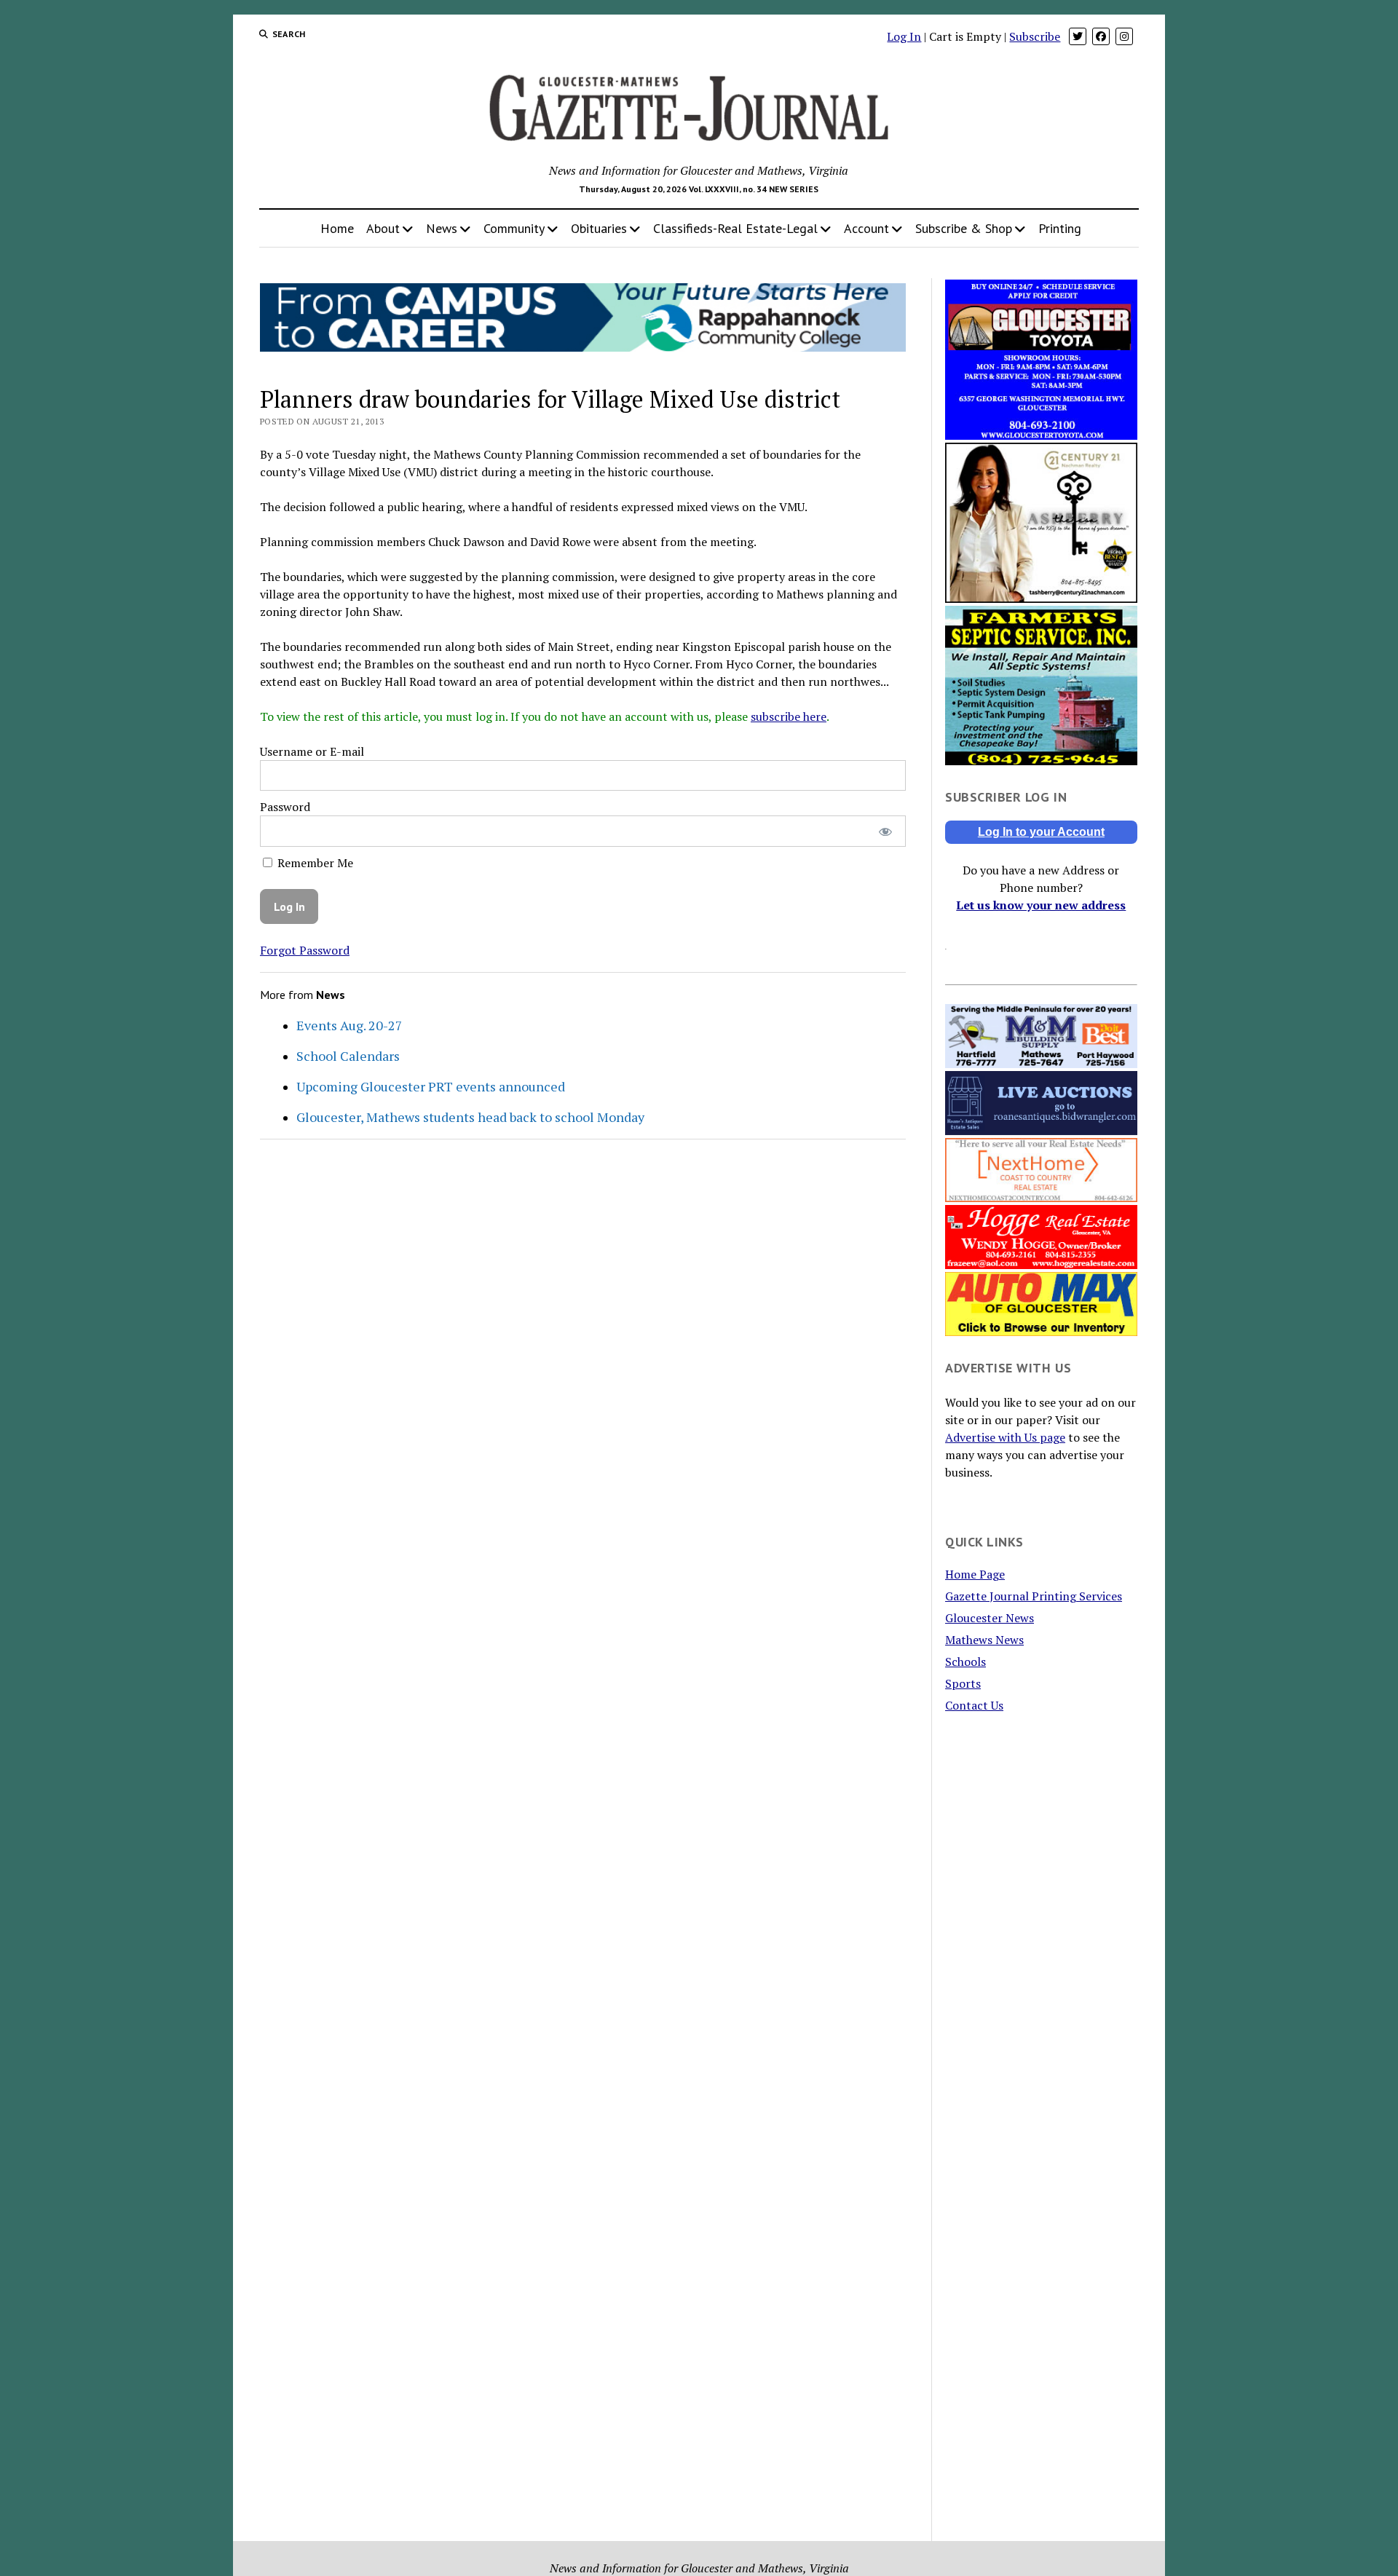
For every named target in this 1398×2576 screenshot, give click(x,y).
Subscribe (1035, 36)
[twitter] (1078, 36)
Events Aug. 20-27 (349, 1025)
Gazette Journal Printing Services (1034, 1596)
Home (337, 228)
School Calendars (348, 1056)
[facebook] (1101, 36)
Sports (963, 1683)
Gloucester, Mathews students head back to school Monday (470, 1117)
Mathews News (984, 1640)
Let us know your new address (1041, 905)
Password (285, 807)
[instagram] (1124, 36)
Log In (904, 36)
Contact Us (974, 1705)
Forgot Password (305, 950)
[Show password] (885, 831)
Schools (965, 1662)
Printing (1060, 228)
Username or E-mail (312, 751)
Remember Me (314, 863)
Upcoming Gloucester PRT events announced (431, 1086)
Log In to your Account (1041, 832)
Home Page (975, 1574)
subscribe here (789, 716)
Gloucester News (990, 1618)
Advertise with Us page (1005, 1437)
